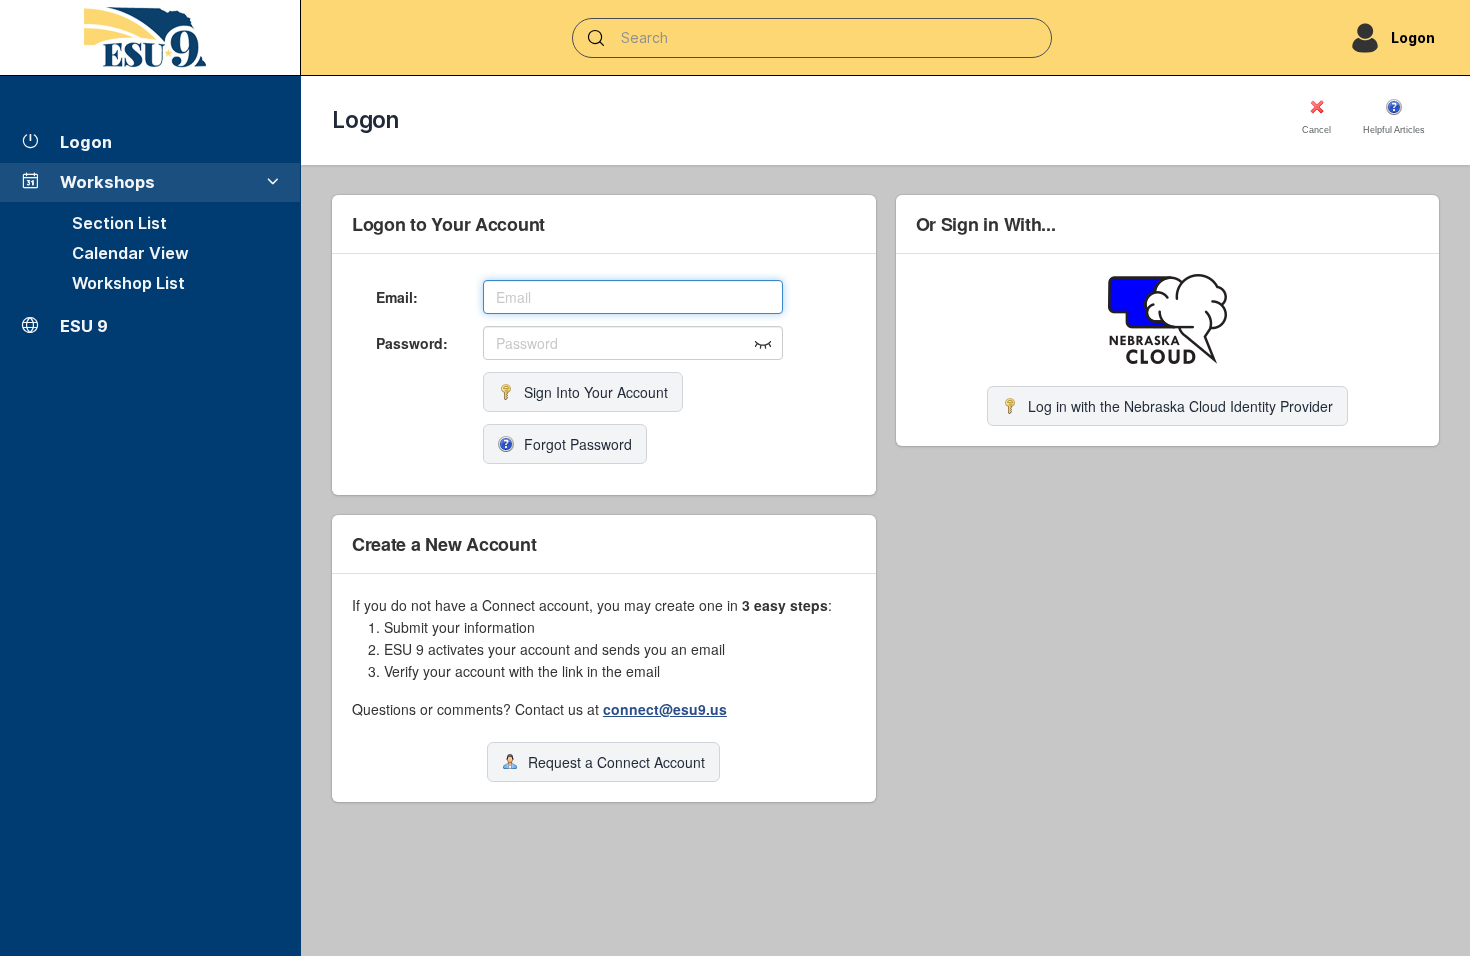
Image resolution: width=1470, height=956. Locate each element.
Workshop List (128, 283)
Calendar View (130, 253)
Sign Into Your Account (596, 392)
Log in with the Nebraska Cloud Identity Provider (1180, 406)
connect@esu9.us (665, 709)
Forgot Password (578, 444)
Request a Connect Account (616, 762)
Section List (119, 223)
